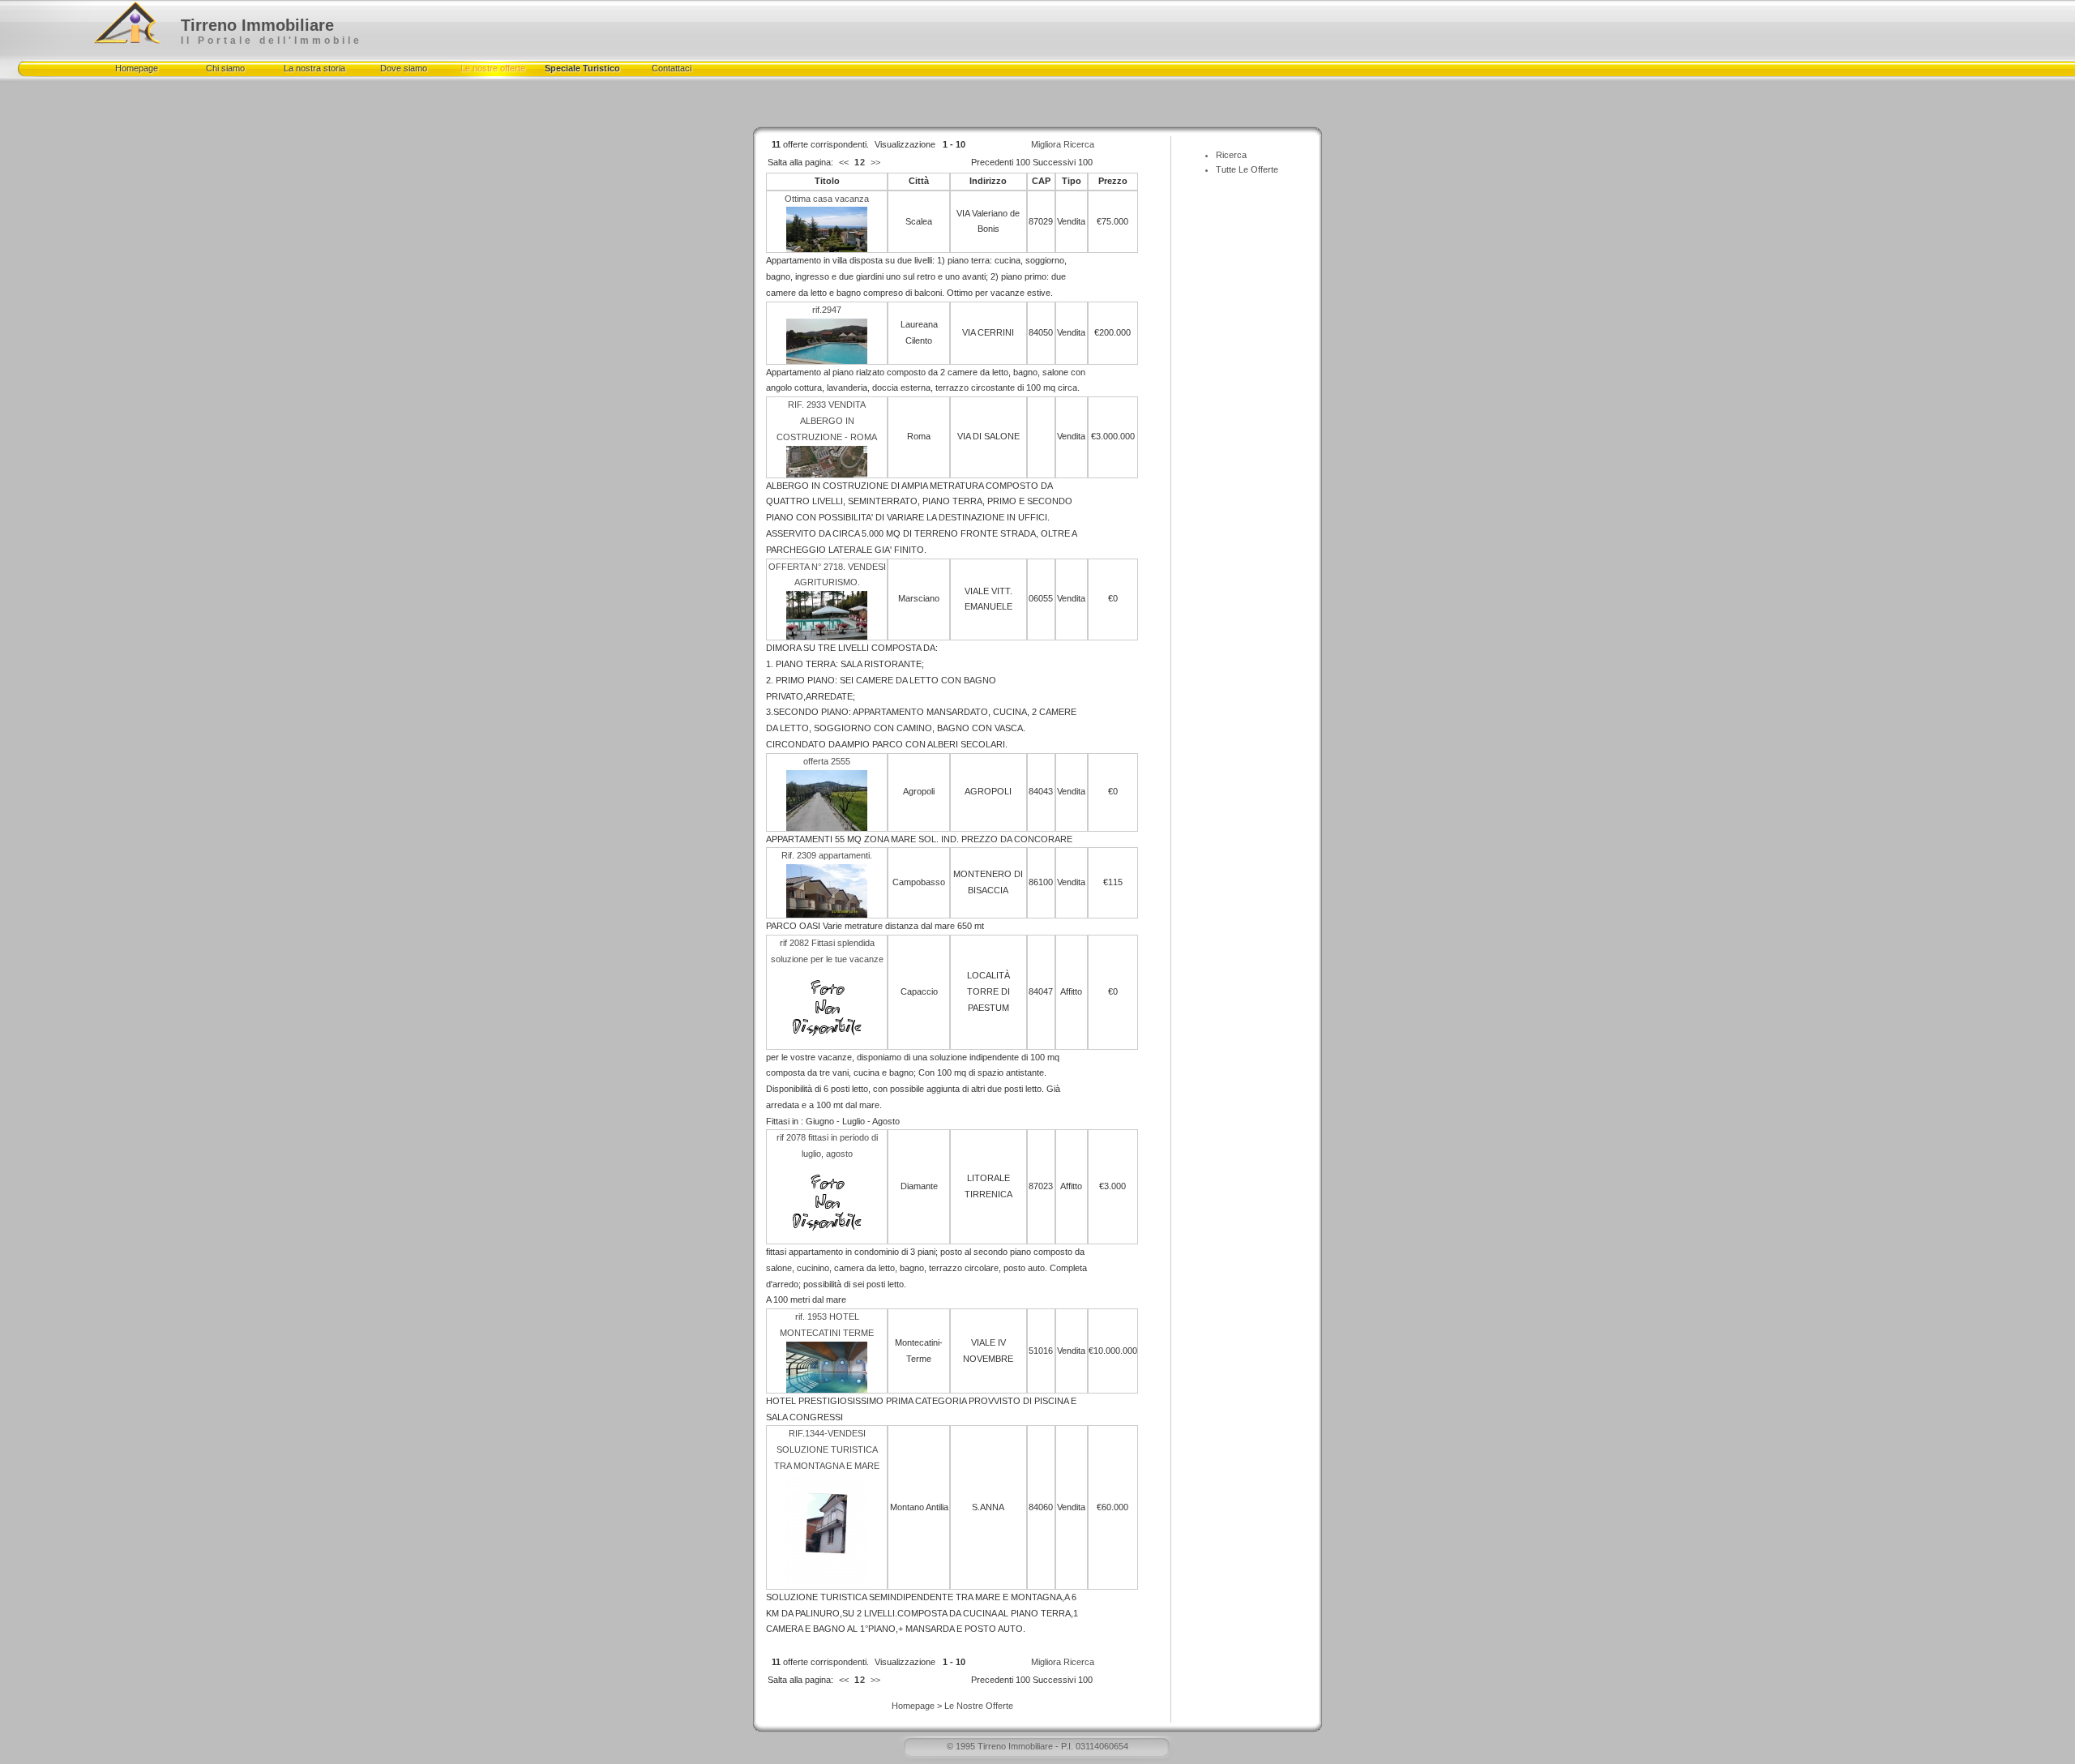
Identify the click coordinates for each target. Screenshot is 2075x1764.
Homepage (137, 68)
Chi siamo (225, 68)
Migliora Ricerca (1063, 144)
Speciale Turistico (582, 68)
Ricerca (1231, 155)
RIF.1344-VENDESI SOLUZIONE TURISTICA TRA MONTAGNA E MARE (827, 1449)
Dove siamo (404, 68)
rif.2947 (827, 310)
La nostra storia (314, 68)
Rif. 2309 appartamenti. (827, 855)
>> (875, 162)
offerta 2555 (827, 761)
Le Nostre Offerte (979, 1706)
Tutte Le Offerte (1247, 169)
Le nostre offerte (493, 68)
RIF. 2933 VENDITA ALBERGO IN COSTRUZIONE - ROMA (827, 421)
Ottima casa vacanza (827, 199)
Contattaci (672, 68)
